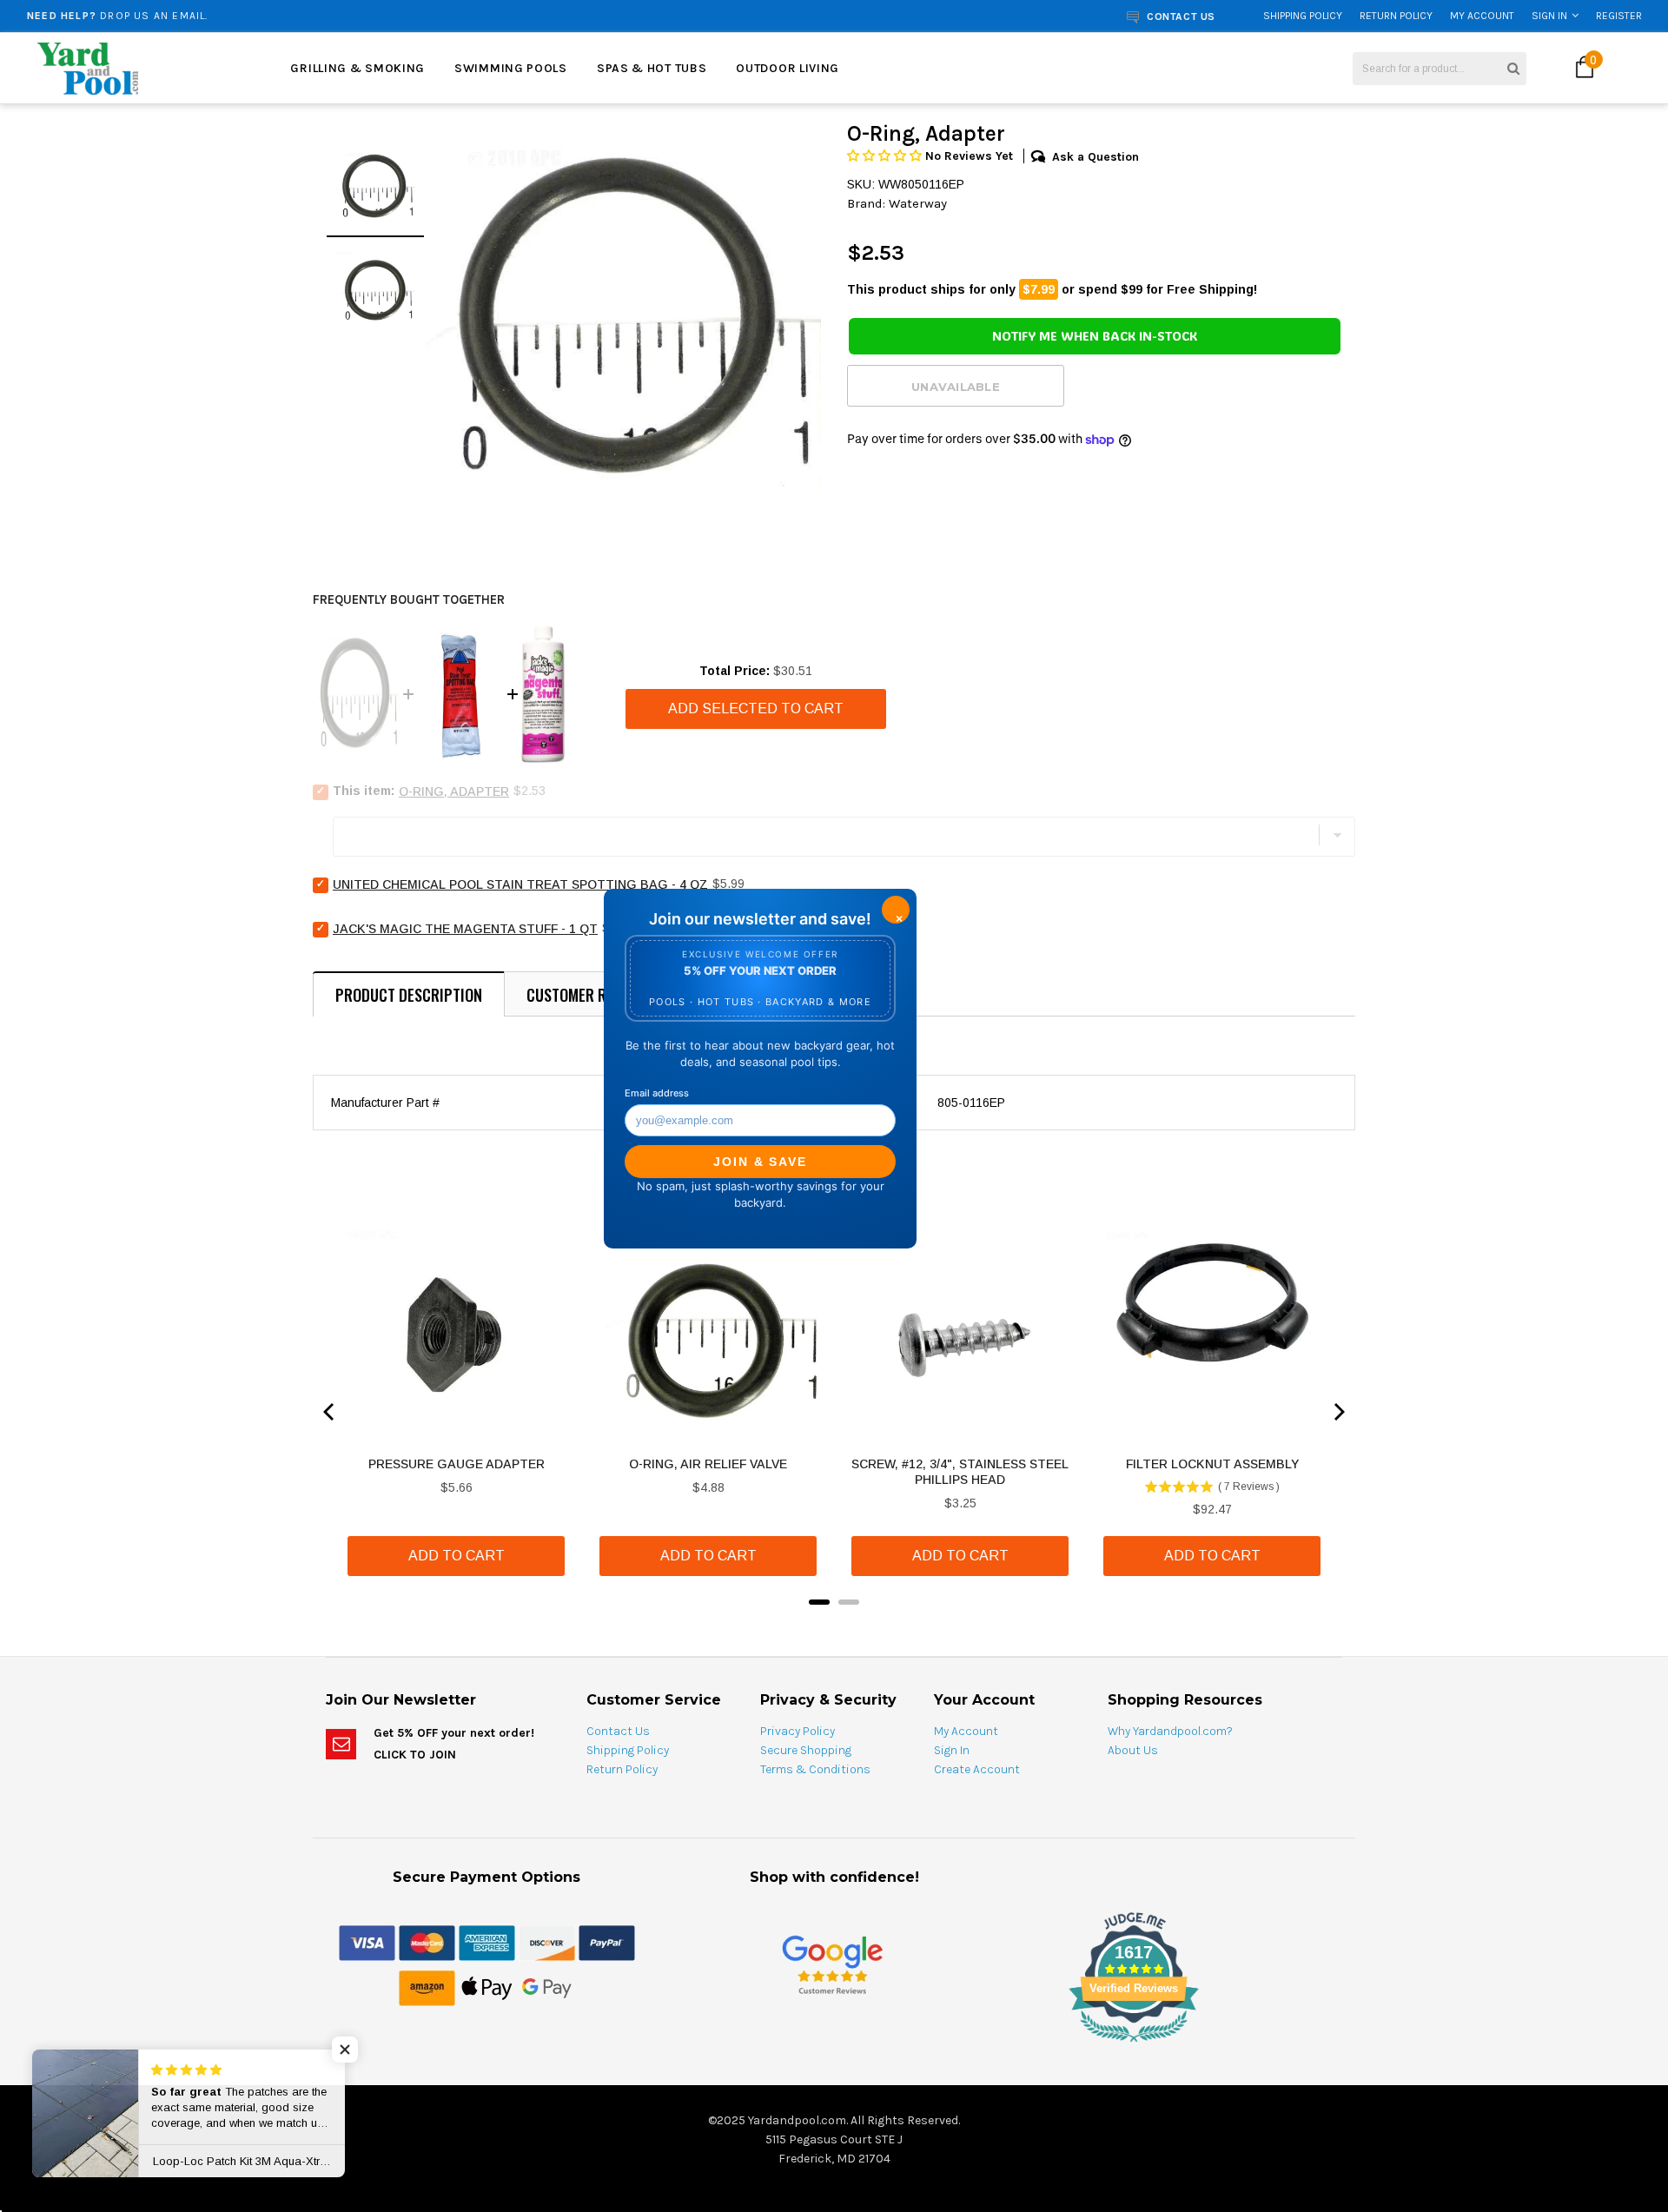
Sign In (1549, 16)
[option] (309, 16)
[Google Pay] (547, 1987)
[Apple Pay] (487, 1987)
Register (1619, 16)
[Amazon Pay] (427, 1987)
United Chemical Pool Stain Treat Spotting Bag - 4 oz (520, 884)
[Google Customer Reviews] (832, 1964)
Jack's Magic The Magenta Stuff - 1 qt (465, 929)
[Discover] (547, 1942)
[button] (886, 156)
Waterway (918, 203)
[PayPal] (607, 1942)
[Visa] (367, 1942)
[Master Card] (427, 1942)
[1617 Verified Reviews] (834, 2045)
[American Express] (487, 1942)
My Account (1482, 16)
